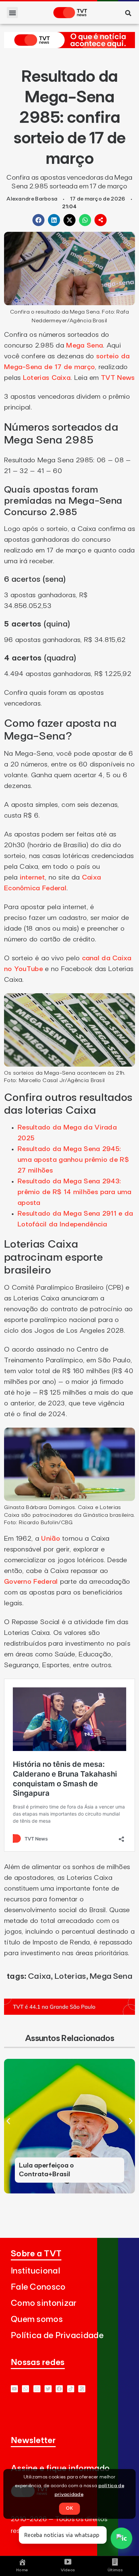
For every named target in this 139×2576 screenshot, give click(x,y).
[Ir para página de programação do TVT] (69, 2013)
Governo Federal (31, 1582)
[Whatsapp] (25, 2389)
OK (69, 2508)
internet (32, 878)
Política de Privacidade (57, 2336)
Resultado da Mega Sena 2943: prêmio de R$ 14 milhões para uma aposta (75, 1192)
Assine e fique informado (60, 2468)
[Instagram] (37, 2389)
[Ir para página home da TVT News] (69, 46)
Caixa (39, 1976)
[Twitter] (48, 2389)
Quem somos (37, 2319)
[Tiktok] (71, 2389)
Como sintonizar (44, 2303)
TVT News (118, 378)
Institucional (35, 2271)
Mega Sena (85, 346)
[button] (12, 13)
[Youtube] (14, 2389)
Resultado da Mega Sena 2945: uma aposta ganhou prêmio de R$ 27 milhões (73, 1160)
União (51, 1539)
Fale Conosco (38, 2287)
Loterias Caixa (47, 378)
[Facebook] (59, 2389)
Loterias (70, 1976)
